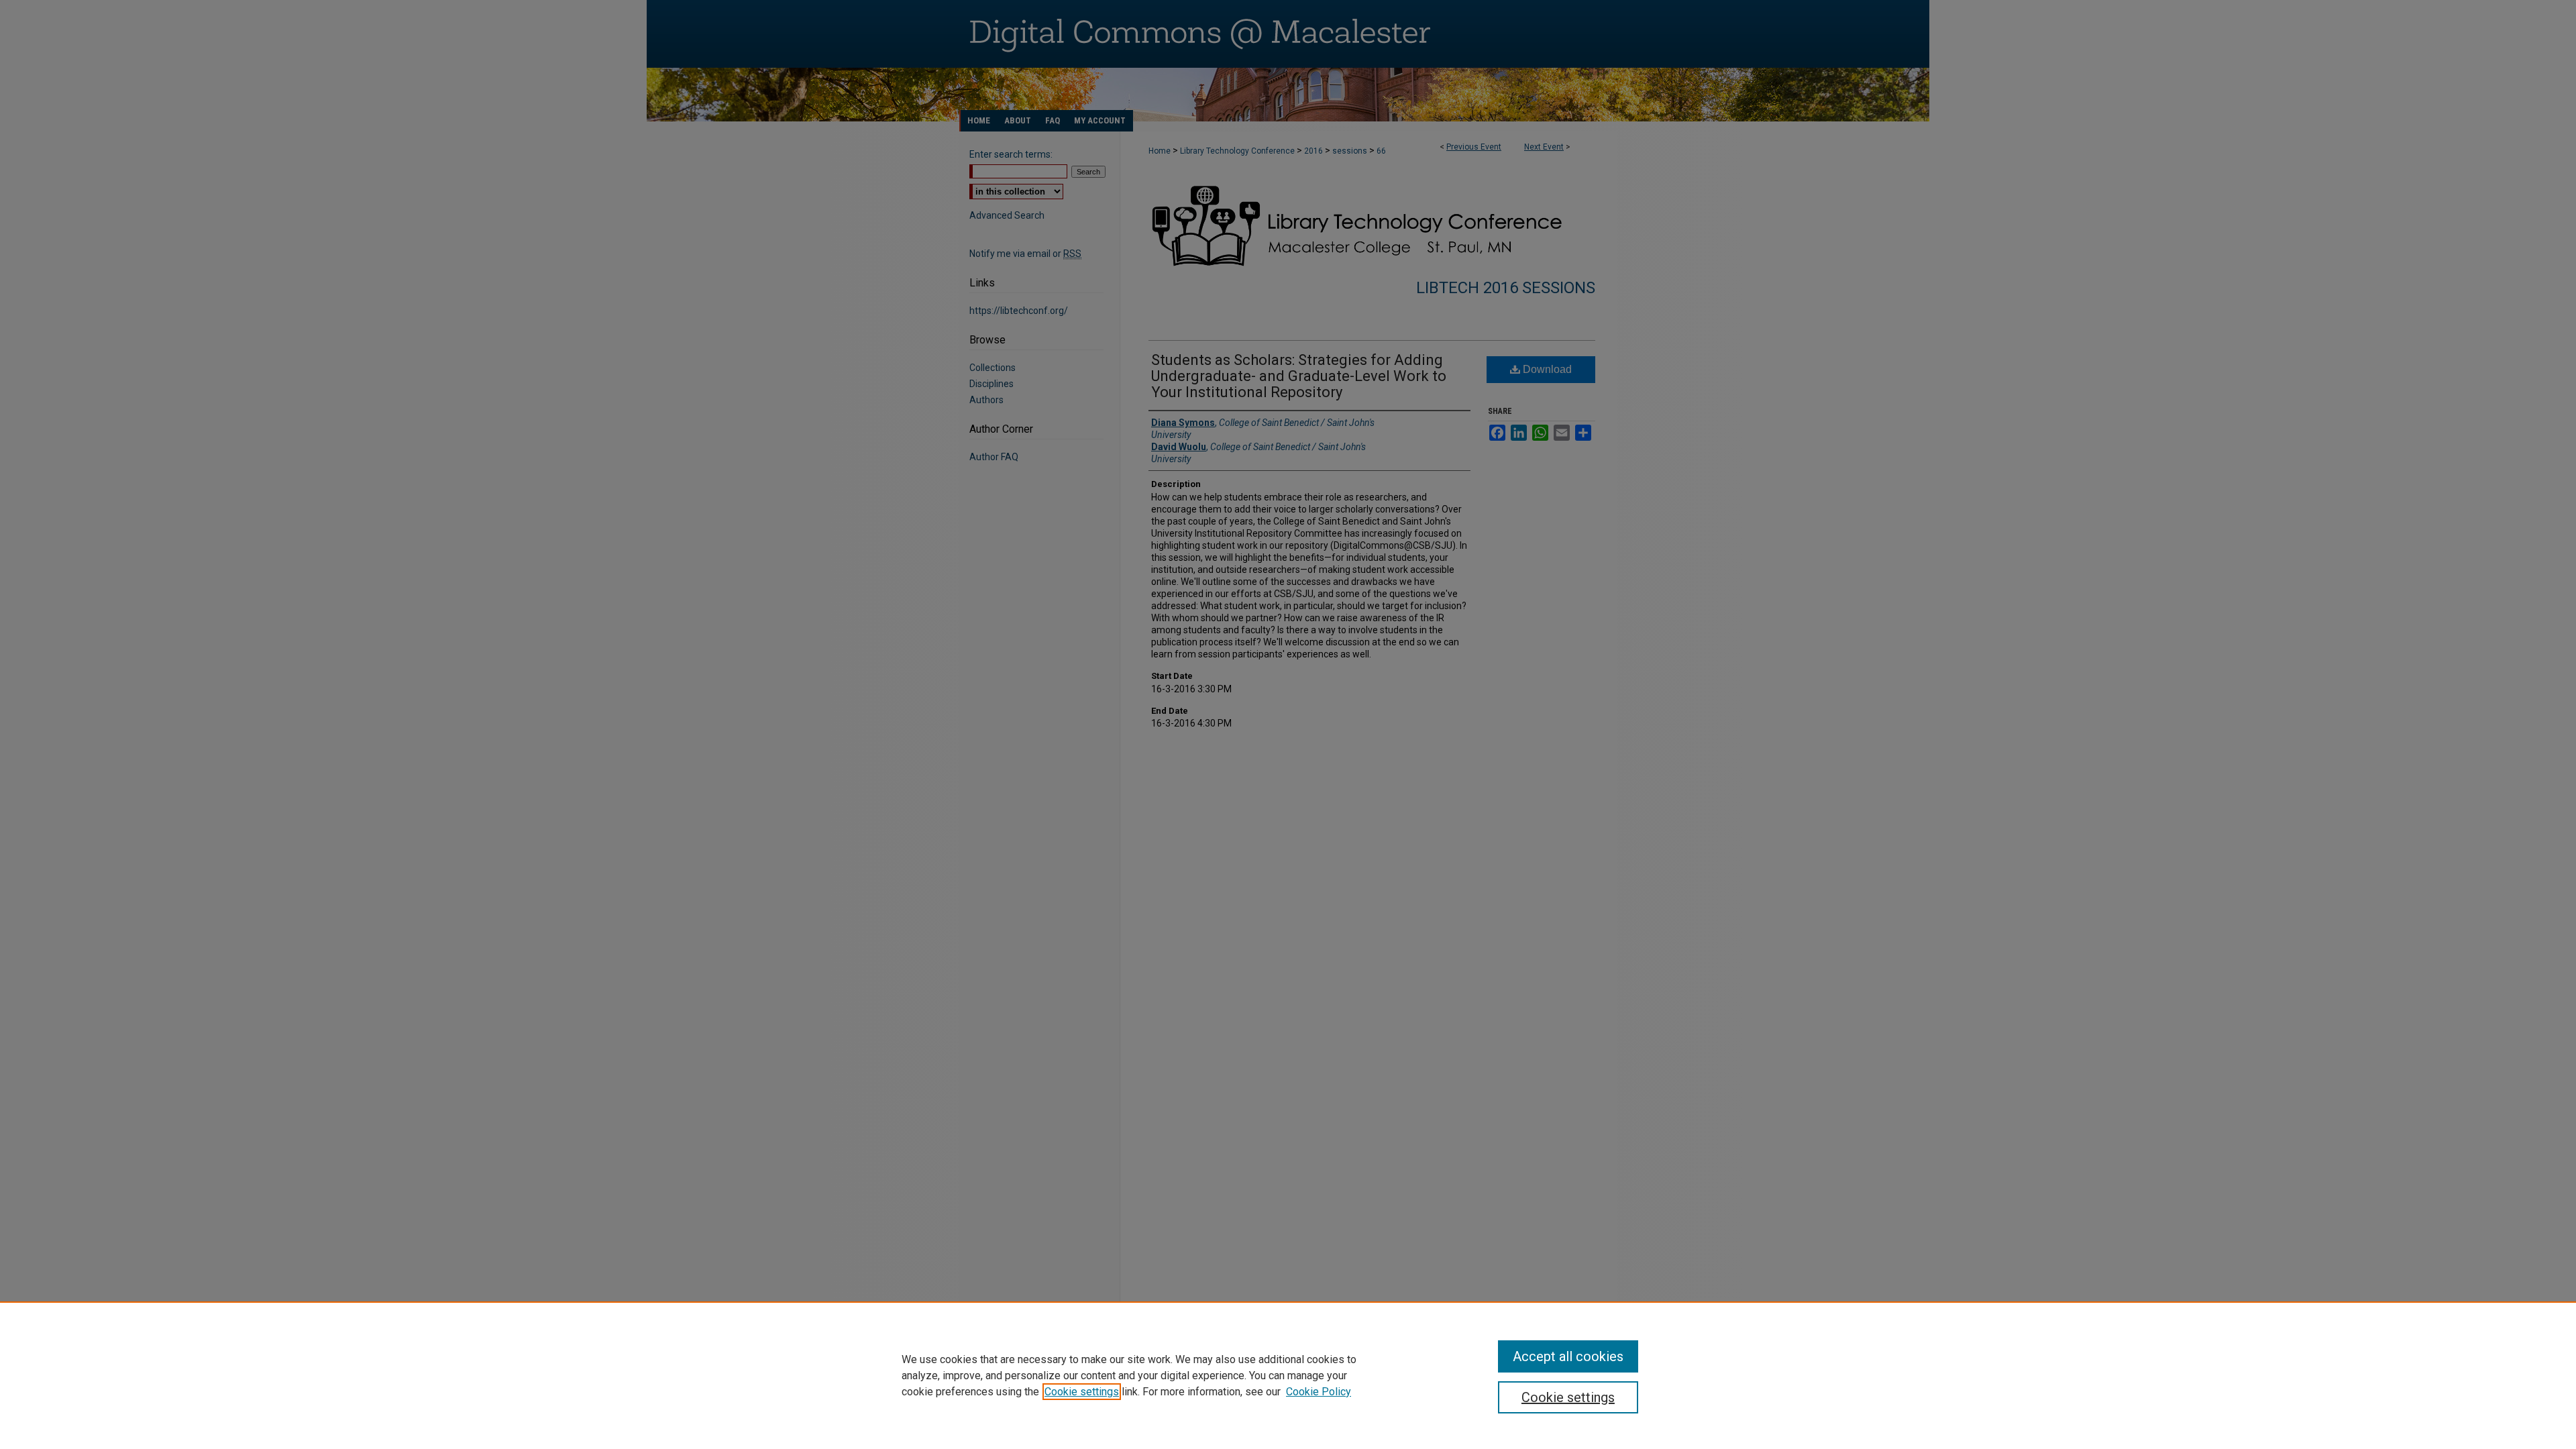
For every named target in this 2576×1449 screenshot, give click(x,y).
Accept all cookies (1568, 1356)
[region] (1288, 1375)
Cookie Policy (1319, 1392)
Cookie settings (1082, 1392)
